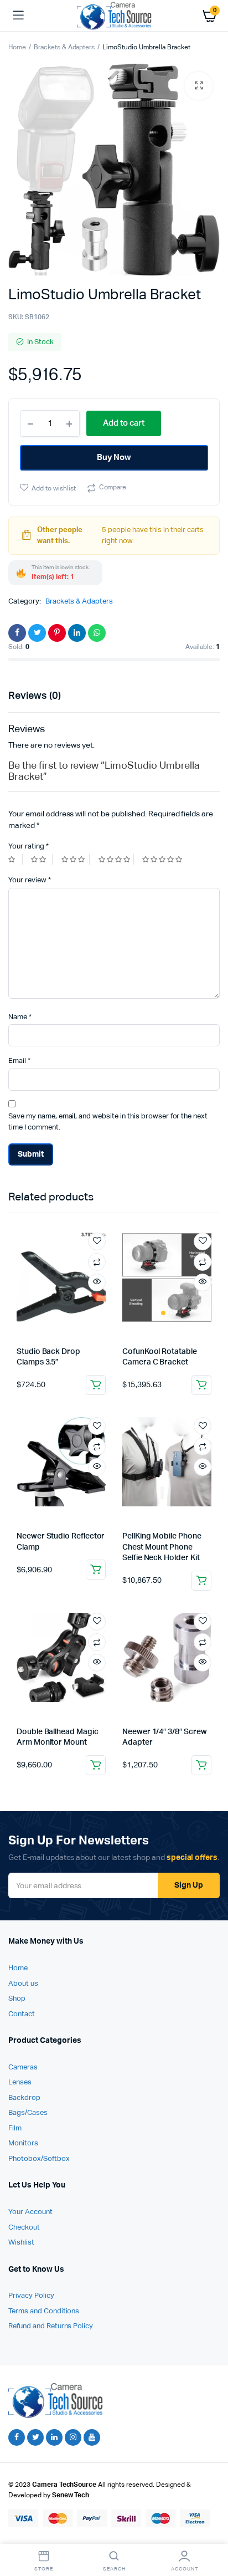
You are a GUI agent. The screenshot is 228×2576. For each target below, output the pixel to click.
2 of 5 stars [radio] (42, 859)
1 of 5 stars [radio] (15, 859)
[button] (199, 86)
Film (15, 2128)
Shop (17, 1999)
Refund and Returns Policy (51, 2326)
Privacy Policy (31, 2296)
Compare (113, 488)
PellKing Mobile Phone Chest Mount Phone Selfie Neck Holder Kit (162, 1547)
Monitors (23, 2143)
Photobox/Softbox (39, 2159)
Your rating (28, 847)
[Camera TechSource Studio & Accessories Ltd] (114, 15)
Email (19, 1061)
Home (17, 48)
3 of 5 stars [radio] (76, 859)
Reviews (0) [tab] (35, 696)
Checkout (24, 2228)
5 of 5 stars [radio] (164, 859)
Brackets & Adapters (64, 48)
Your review (30, 880)
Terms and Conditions (44, 2311)
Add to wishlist (54, 489)
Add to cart (96, 1385)
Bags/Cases (28, 2113)
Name (20, 1017)
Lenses (20, 2082)
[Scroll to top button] (210, 2532)
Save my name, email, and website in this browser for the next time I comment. (108, 1122)
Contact (22, 2014)
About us (23, 1984)
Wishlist (21, 2243)
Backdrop (24, 2098)
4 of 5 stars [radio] (116, 859)
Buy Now (114, 458)
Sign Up (189, 1885)
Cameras (23, 2068)
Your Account (30, 2212)
